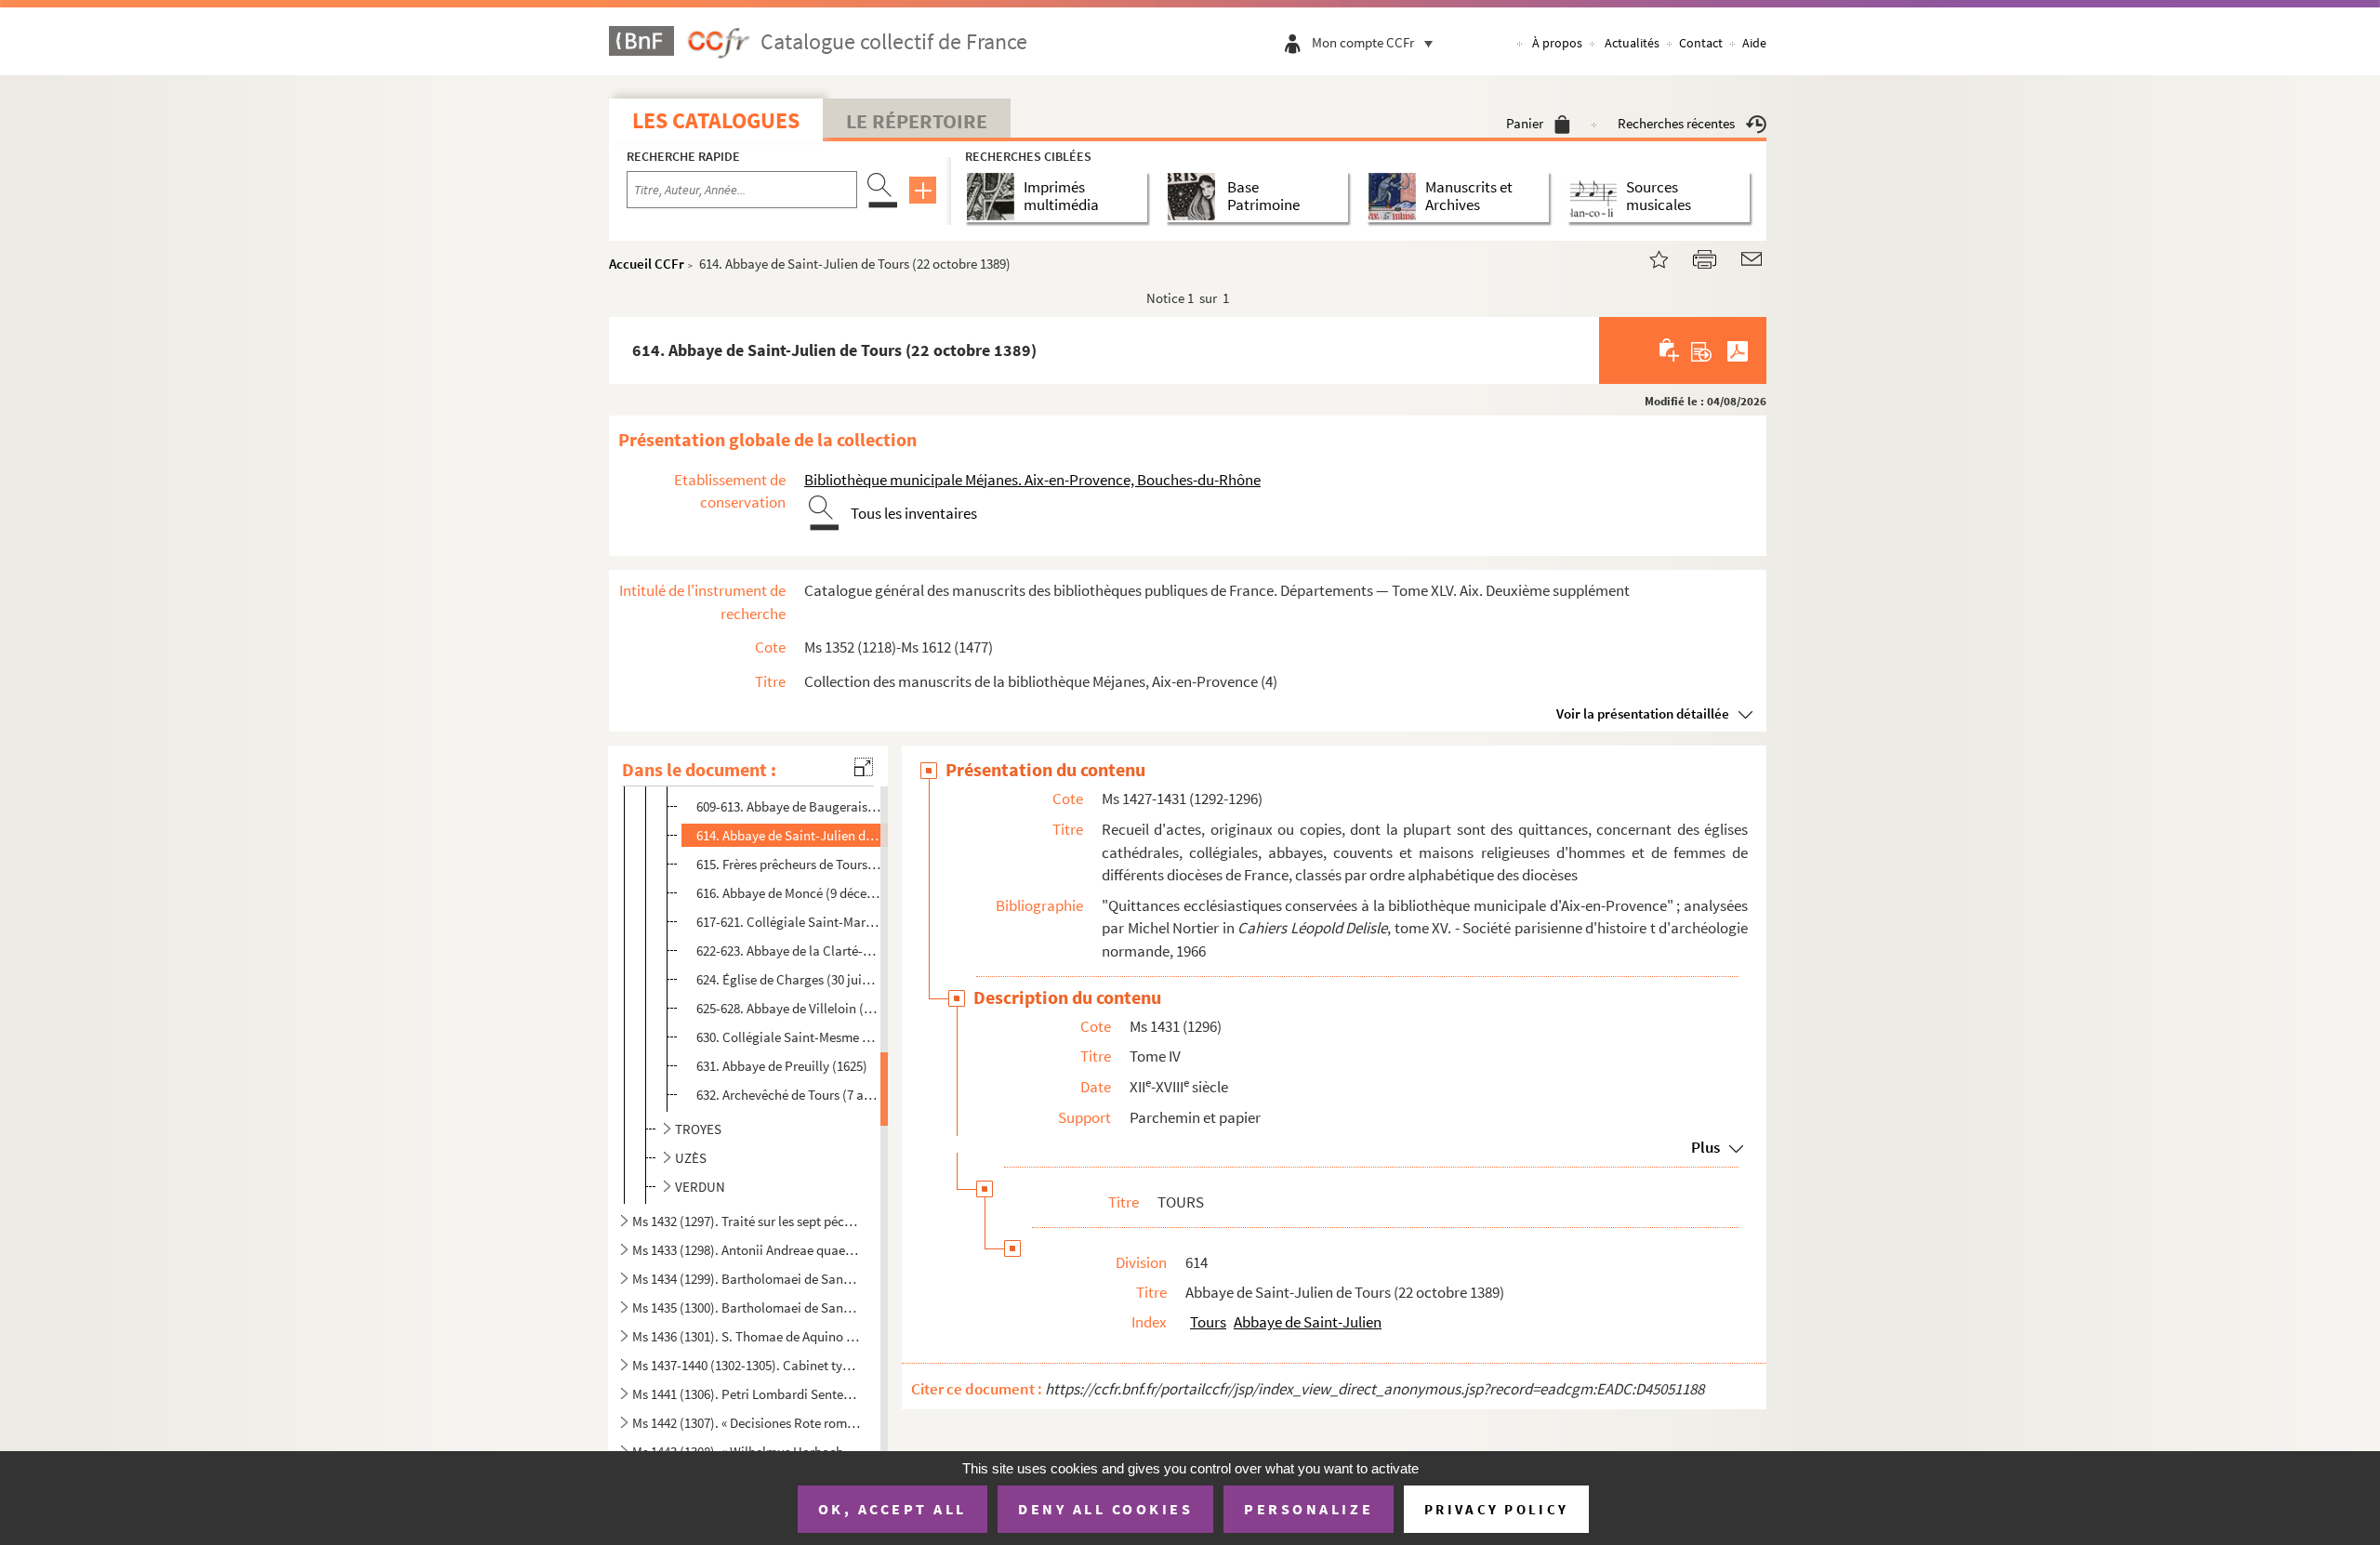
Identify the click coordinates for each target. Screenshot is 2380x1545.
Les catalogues (716, 120)
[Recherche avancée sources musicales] (1597, 197)
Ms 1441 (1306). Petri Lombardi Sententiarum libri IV (747, 1394)
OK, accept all (892, 1509)
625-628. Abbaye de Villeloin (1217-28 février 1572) (789, 1008)
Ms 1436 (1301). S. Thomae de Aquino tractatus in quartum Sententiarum (747, 1336)
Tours (1208, 1322)
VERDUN (700, 1187)
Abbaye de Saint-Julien (1308, 1322)
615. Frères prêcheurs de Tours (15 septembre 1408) (789, 864)
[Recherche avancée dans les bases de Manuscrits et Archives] (1396, 197)
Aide (1754, 43)
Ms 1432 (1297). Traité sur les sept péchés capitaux (747, 1221)
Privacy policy (1496, 1509)
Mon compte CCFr (1363, 42)
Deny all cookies (1105, 1509)
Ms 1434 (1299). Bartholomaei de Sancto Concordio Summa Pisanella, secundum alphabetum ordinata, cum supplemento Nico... (747, 1279)
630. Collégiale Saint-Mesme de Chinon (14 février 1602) (789, 1037)
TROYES (698, 1129)
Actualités (1632, 43)
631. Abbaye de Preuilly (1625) (782, 1066)
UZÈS (691, 1158)
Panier (1525, 123)
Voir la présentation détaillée (1643, 713)
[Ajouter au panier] (1670, 350)
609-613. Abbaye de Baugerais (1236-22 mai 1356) (789, 806)
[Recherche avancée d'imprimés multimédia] (994, 197)
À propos (1557, 43)
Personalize (1309, 1509)
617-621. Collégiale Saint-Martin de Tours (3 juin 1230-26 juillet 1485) (789, 922)
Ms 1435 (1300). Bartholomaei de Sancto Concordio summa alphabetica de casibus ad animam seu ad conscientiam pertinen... (747, 1307)
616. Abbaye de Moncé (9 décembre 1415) (789, 893)
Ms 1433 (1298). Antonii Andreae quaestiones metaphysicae (747, 1250)
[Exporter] (1702, 350)
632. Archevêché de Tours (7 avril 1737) (789, 1095)
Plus (1706, 1147)
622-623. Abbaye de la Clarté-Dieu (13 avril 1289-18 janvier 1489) (789, 951)
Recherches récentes (1676, 123)
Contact (1701, 43)
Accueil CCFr (647, 264)
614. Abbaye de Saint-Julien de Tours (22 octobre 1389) (789, 835)
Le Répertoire (917, 121)
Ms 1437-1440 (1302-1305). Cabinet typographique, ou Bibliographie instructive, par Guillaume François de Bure (747, 1365)
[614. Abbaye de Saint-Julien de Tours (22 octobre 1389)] (1647, 257)
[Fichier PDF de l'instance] (1738, 350)
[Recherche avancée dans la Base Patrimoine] (1195, 197)
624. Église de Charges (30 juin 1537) (789, 979)
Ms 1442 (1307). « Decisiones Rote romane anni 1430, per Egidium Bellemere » (747, 1423)
